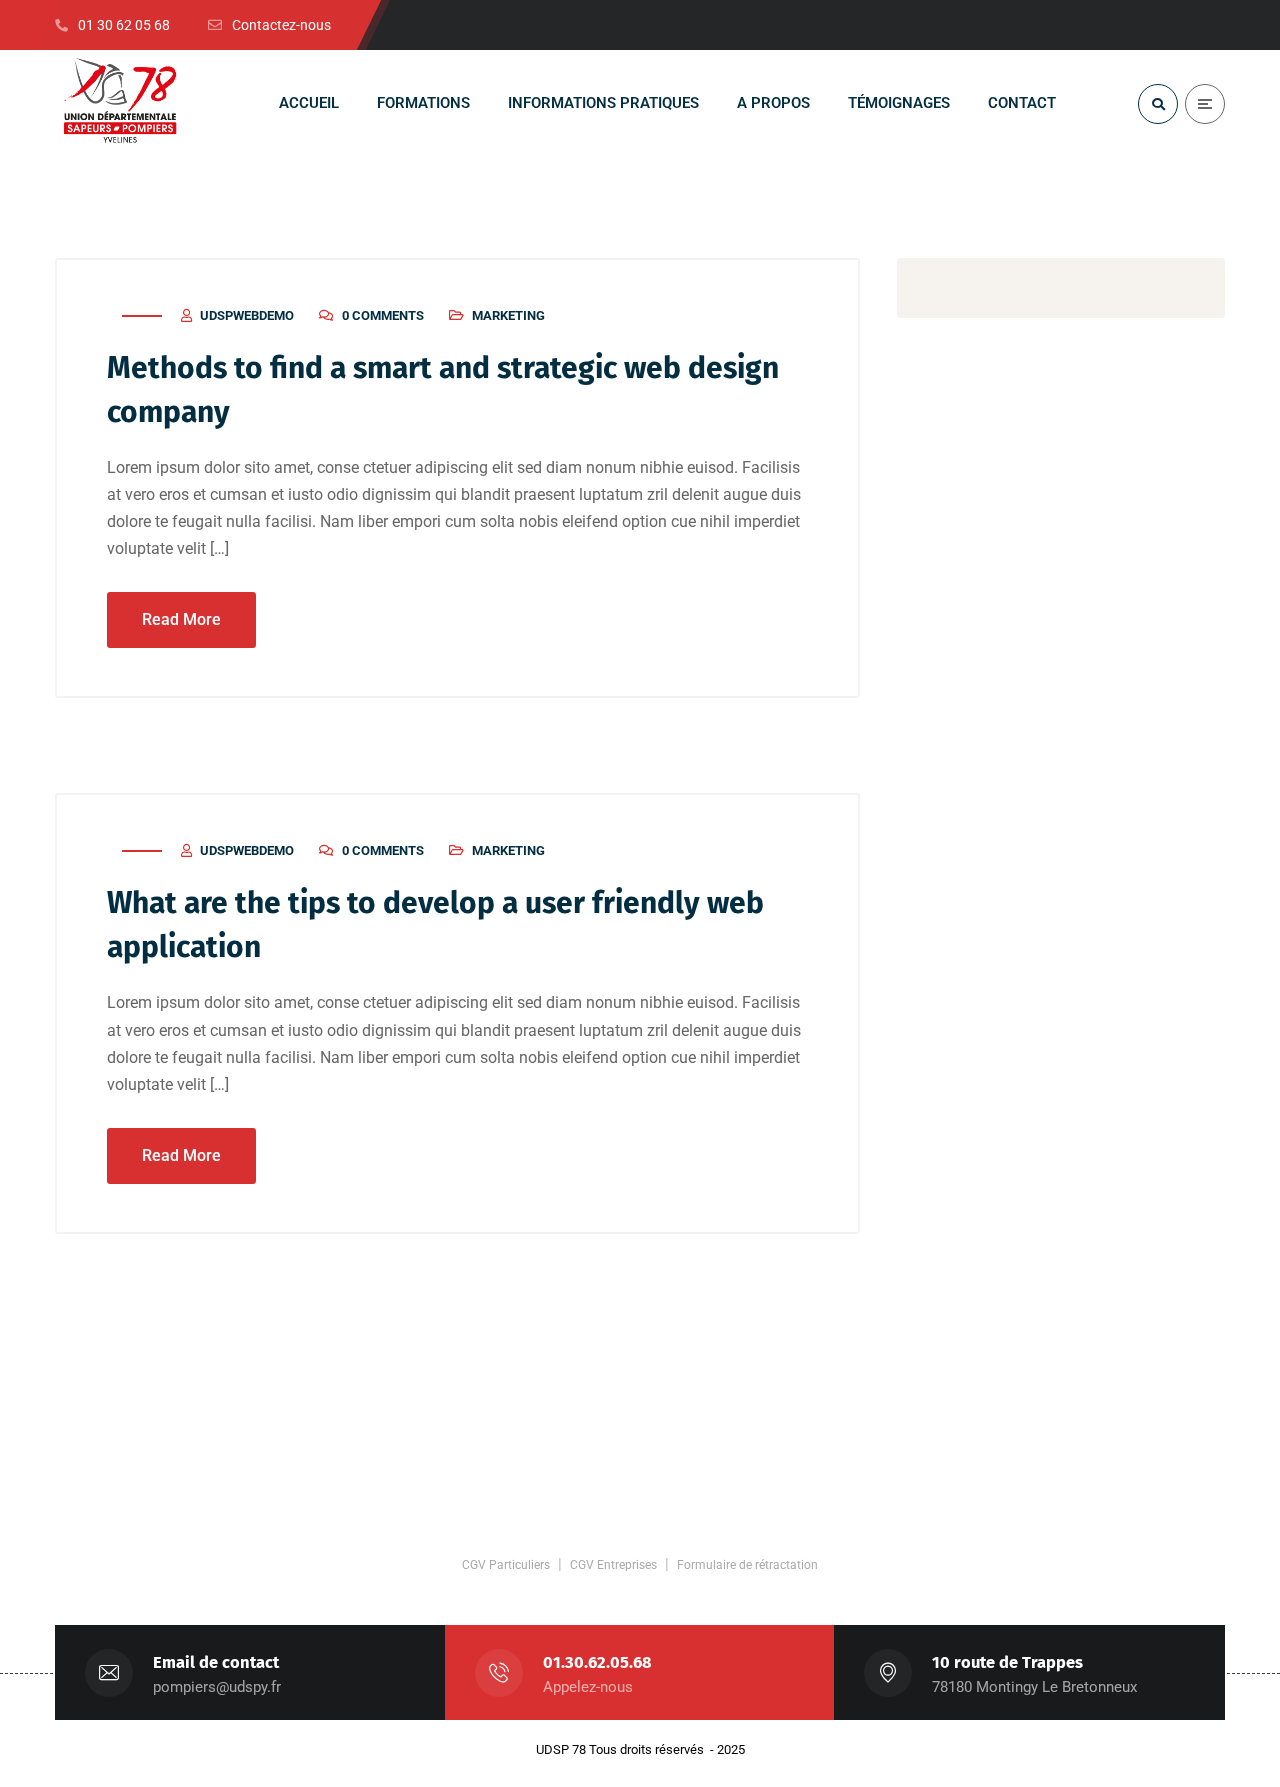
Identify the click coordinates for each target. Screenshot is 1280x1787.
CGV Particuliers (506, 1565)
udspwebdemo (247, 315)
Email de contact (216, 1662)
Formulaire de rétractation (747, 1565)
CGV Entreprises (613, 1565)
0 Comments (383, 315)
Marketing (508, 315)
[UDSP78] (120, 104)
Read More (181, 619)
